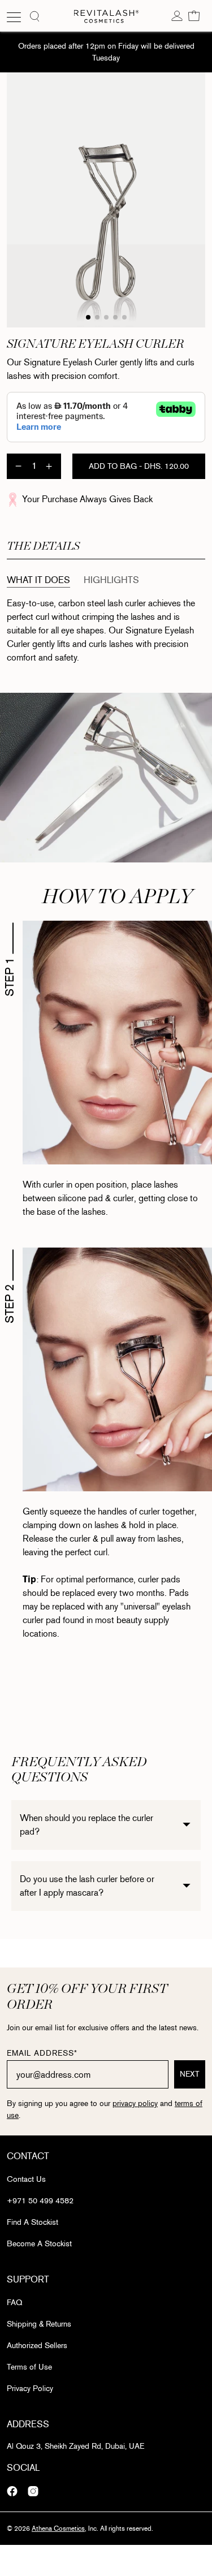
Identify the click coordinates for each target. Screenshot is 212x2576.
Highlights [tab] (111, 580)
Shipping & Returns (39, 2324)
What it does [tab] (38, 580)
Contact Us (26, 2179)
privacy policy (135, 2103)
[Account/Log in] (177, 15)
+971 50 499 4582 (40, 2201)
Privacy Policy (30, 2389)
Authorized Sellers (37, 2346)
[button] (194, 15)
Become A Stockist (39, 2244)
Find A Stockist (33, 2222)
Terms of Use (29, 2367)
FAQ (14, 2303)
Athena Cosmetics (58, 2528)
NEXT (190, 2074)
